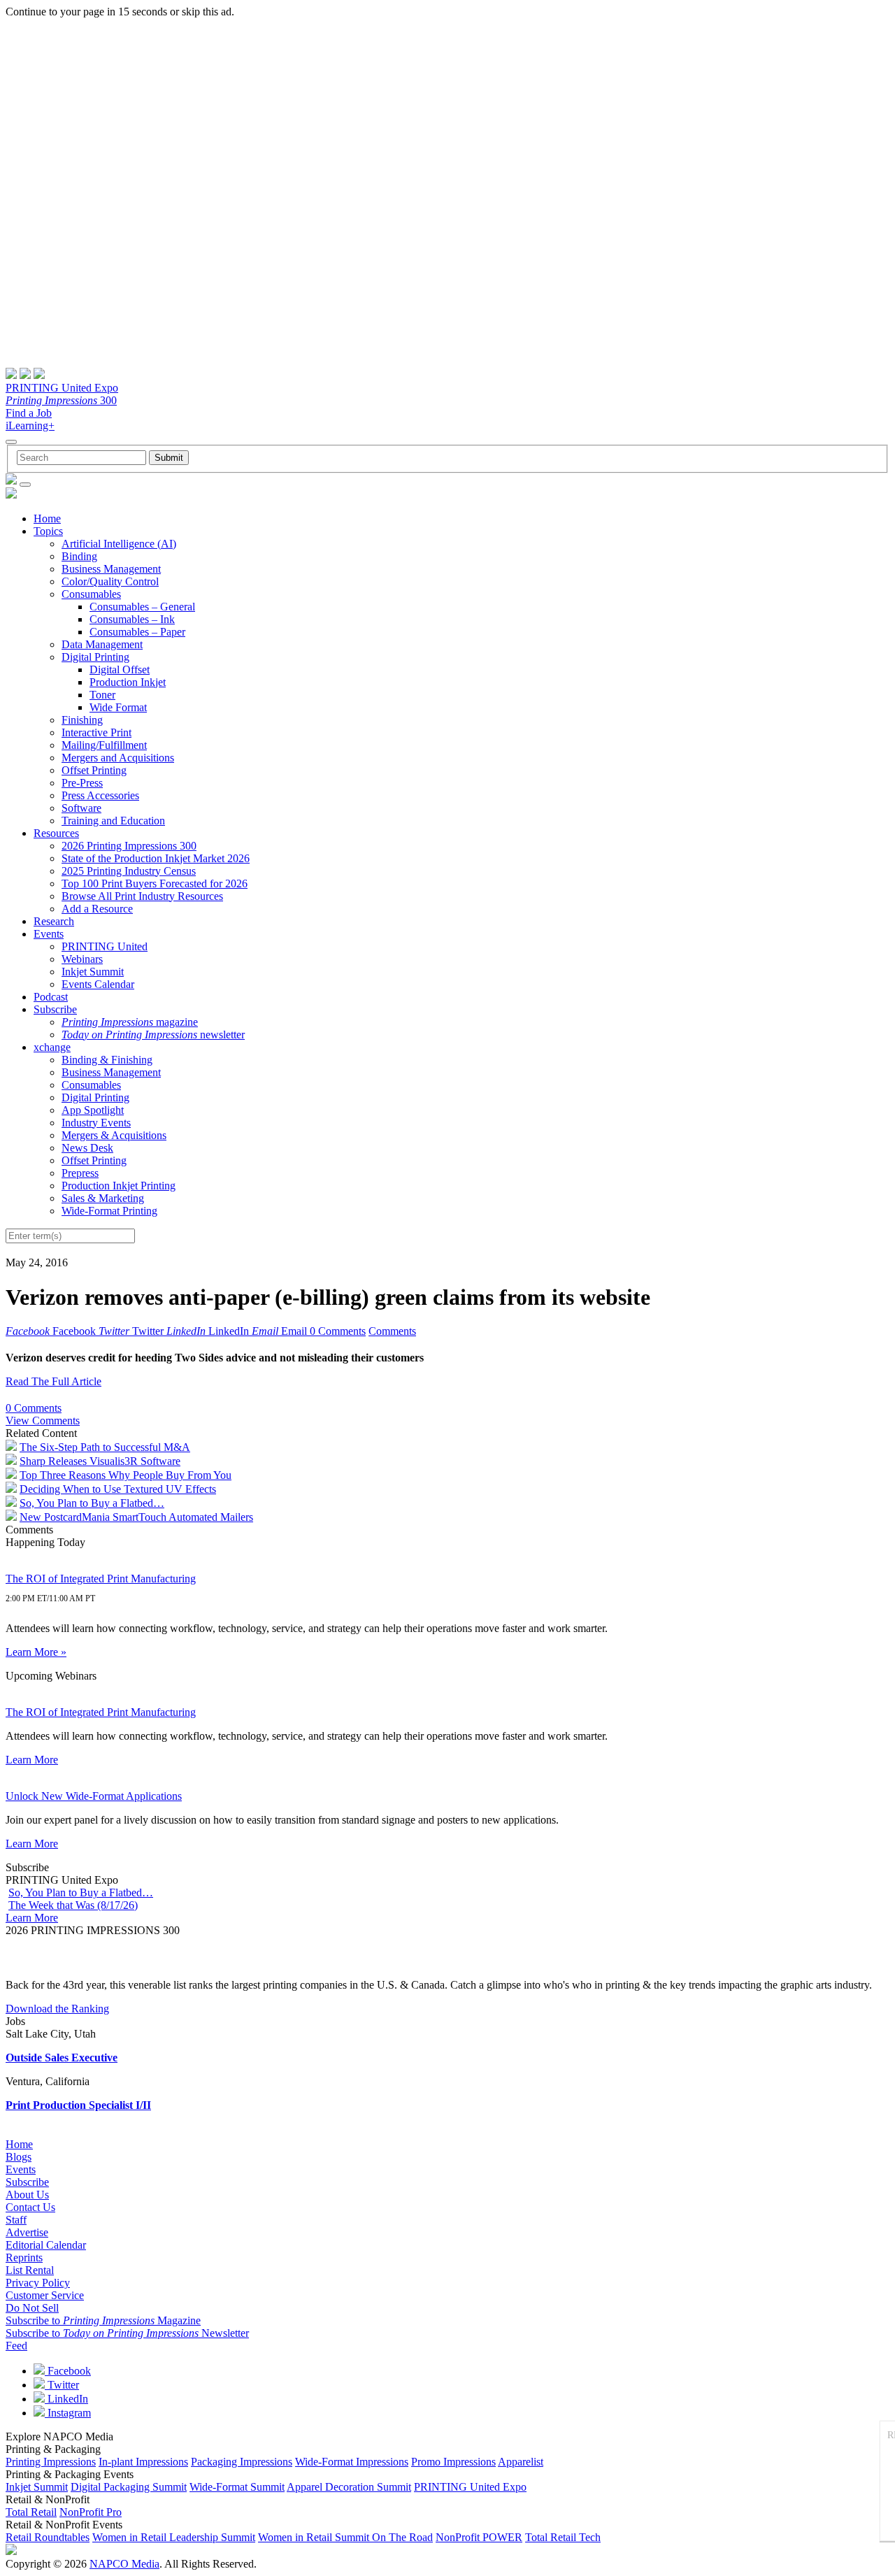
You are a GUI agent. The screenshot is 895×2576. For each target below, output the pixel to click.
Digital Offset (120, 670)
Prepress (80, 1173)
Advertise (27, 2232)
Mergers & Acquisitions (114, 1135)
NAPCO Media (124, 2564)
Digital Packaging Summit (129, 2487)
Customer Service (45, 2295)
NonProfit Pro (91, 2512)
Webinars (82, 959)
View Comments (43, 1421)
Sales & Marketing (103, 1198)
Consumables (91, 594)
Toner (102, 695)
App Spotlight (93, 1110)
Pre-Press (82, 783)
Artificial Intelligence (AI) (119, 544)
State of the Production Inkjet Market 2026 (156, 858)
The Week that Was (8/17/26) (73, 1905)
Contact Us (30, 2207)
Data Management (102, 644)
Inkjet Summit (93, 972)
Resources (56, 833)
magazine (130, 1022)
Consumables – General (142, 607)
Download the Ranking (57, 2009)
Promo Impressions (453, 2462)
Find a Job (29, 413)
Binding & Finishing (107, 1060)
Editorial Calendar (46, 2245)
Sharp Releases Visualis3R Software (100, 1461)
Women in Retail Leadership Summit (174, 2537)
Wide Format (118, 707)
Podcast (51, 997)
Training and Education (113, 821)
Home (47, 518)
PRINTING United (105, 946)
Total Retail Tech (563, 2537)
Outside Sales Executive (62, 2058)
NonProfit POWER (479, 2537)
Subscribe (55, 1009)
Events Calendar (98, 984)
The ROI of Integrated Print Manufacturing (101, 1579)
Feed (16, 2346)
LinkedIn (66, 2399)
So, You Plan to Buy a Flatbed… (92, 1503)
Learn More (32, 1760)
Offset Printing (94, 770)
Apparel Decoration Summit (349, 2487)
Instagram (68, 2413)
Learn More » (36, 1652)
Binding (79, 556)
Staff (16, 2220)
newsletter (153, 1035)
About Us (27, 2195)
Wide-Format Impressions (352, 2462)
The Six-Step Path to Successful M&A (105, 1447)
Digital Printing (95, 657)
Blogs (19, 2157)
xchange (52, 1047)
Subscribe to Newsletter (127, 2333)
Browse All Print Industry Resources (142, 896)
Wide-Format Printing (109, 1211)
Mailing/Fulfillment (104, 745)
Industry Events (96, 1123)
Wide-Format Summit (237, 2487)
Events (49, 934)
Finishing (82, 720)
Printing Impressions (51, 2462)
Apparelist (521, 2462)
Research (54, 921)
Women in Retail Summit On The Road (345, 2537)
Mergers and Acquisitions (118, 758)
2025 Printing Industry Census (129, 871)
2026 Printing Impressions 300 (129, 846)
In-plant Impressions (143, 2462)
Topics (48, 531)
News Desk (87, 1148)
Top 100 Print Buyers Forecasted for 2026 (155, 883)
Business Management (111, 569)
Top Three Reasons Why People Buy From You (126, 1475)
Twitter (62, 2385)
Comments (392, 1331)
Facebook (68, 2371)
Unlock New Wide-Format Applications (94, 1796)
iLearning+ (30, 425)
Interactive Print (96, 732)
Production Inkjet (128, 682)
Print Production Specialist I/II (78, 2105)
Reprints (24, 2257)
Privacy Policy (38, 2283)
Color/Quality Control (110, 581)
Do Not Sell (32, 2308)
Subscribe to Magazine (103, 2320)
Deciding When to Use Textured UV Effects (118, 1489)
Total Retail (31, 2512)
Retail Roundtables (48, 2537)
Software (81, 808)
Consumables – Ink (132, 619)
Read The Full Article (53, 1381)
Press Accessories (100, 795)
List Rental (30, 2270)
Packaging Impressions (242, 2462)
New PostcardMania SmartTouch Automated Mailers (136, 1517)
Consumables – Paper (137, 632)
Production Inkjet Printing (119, 1186)
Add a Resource (97, 909)
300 (61, 400)
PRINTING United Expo (62, 388)
